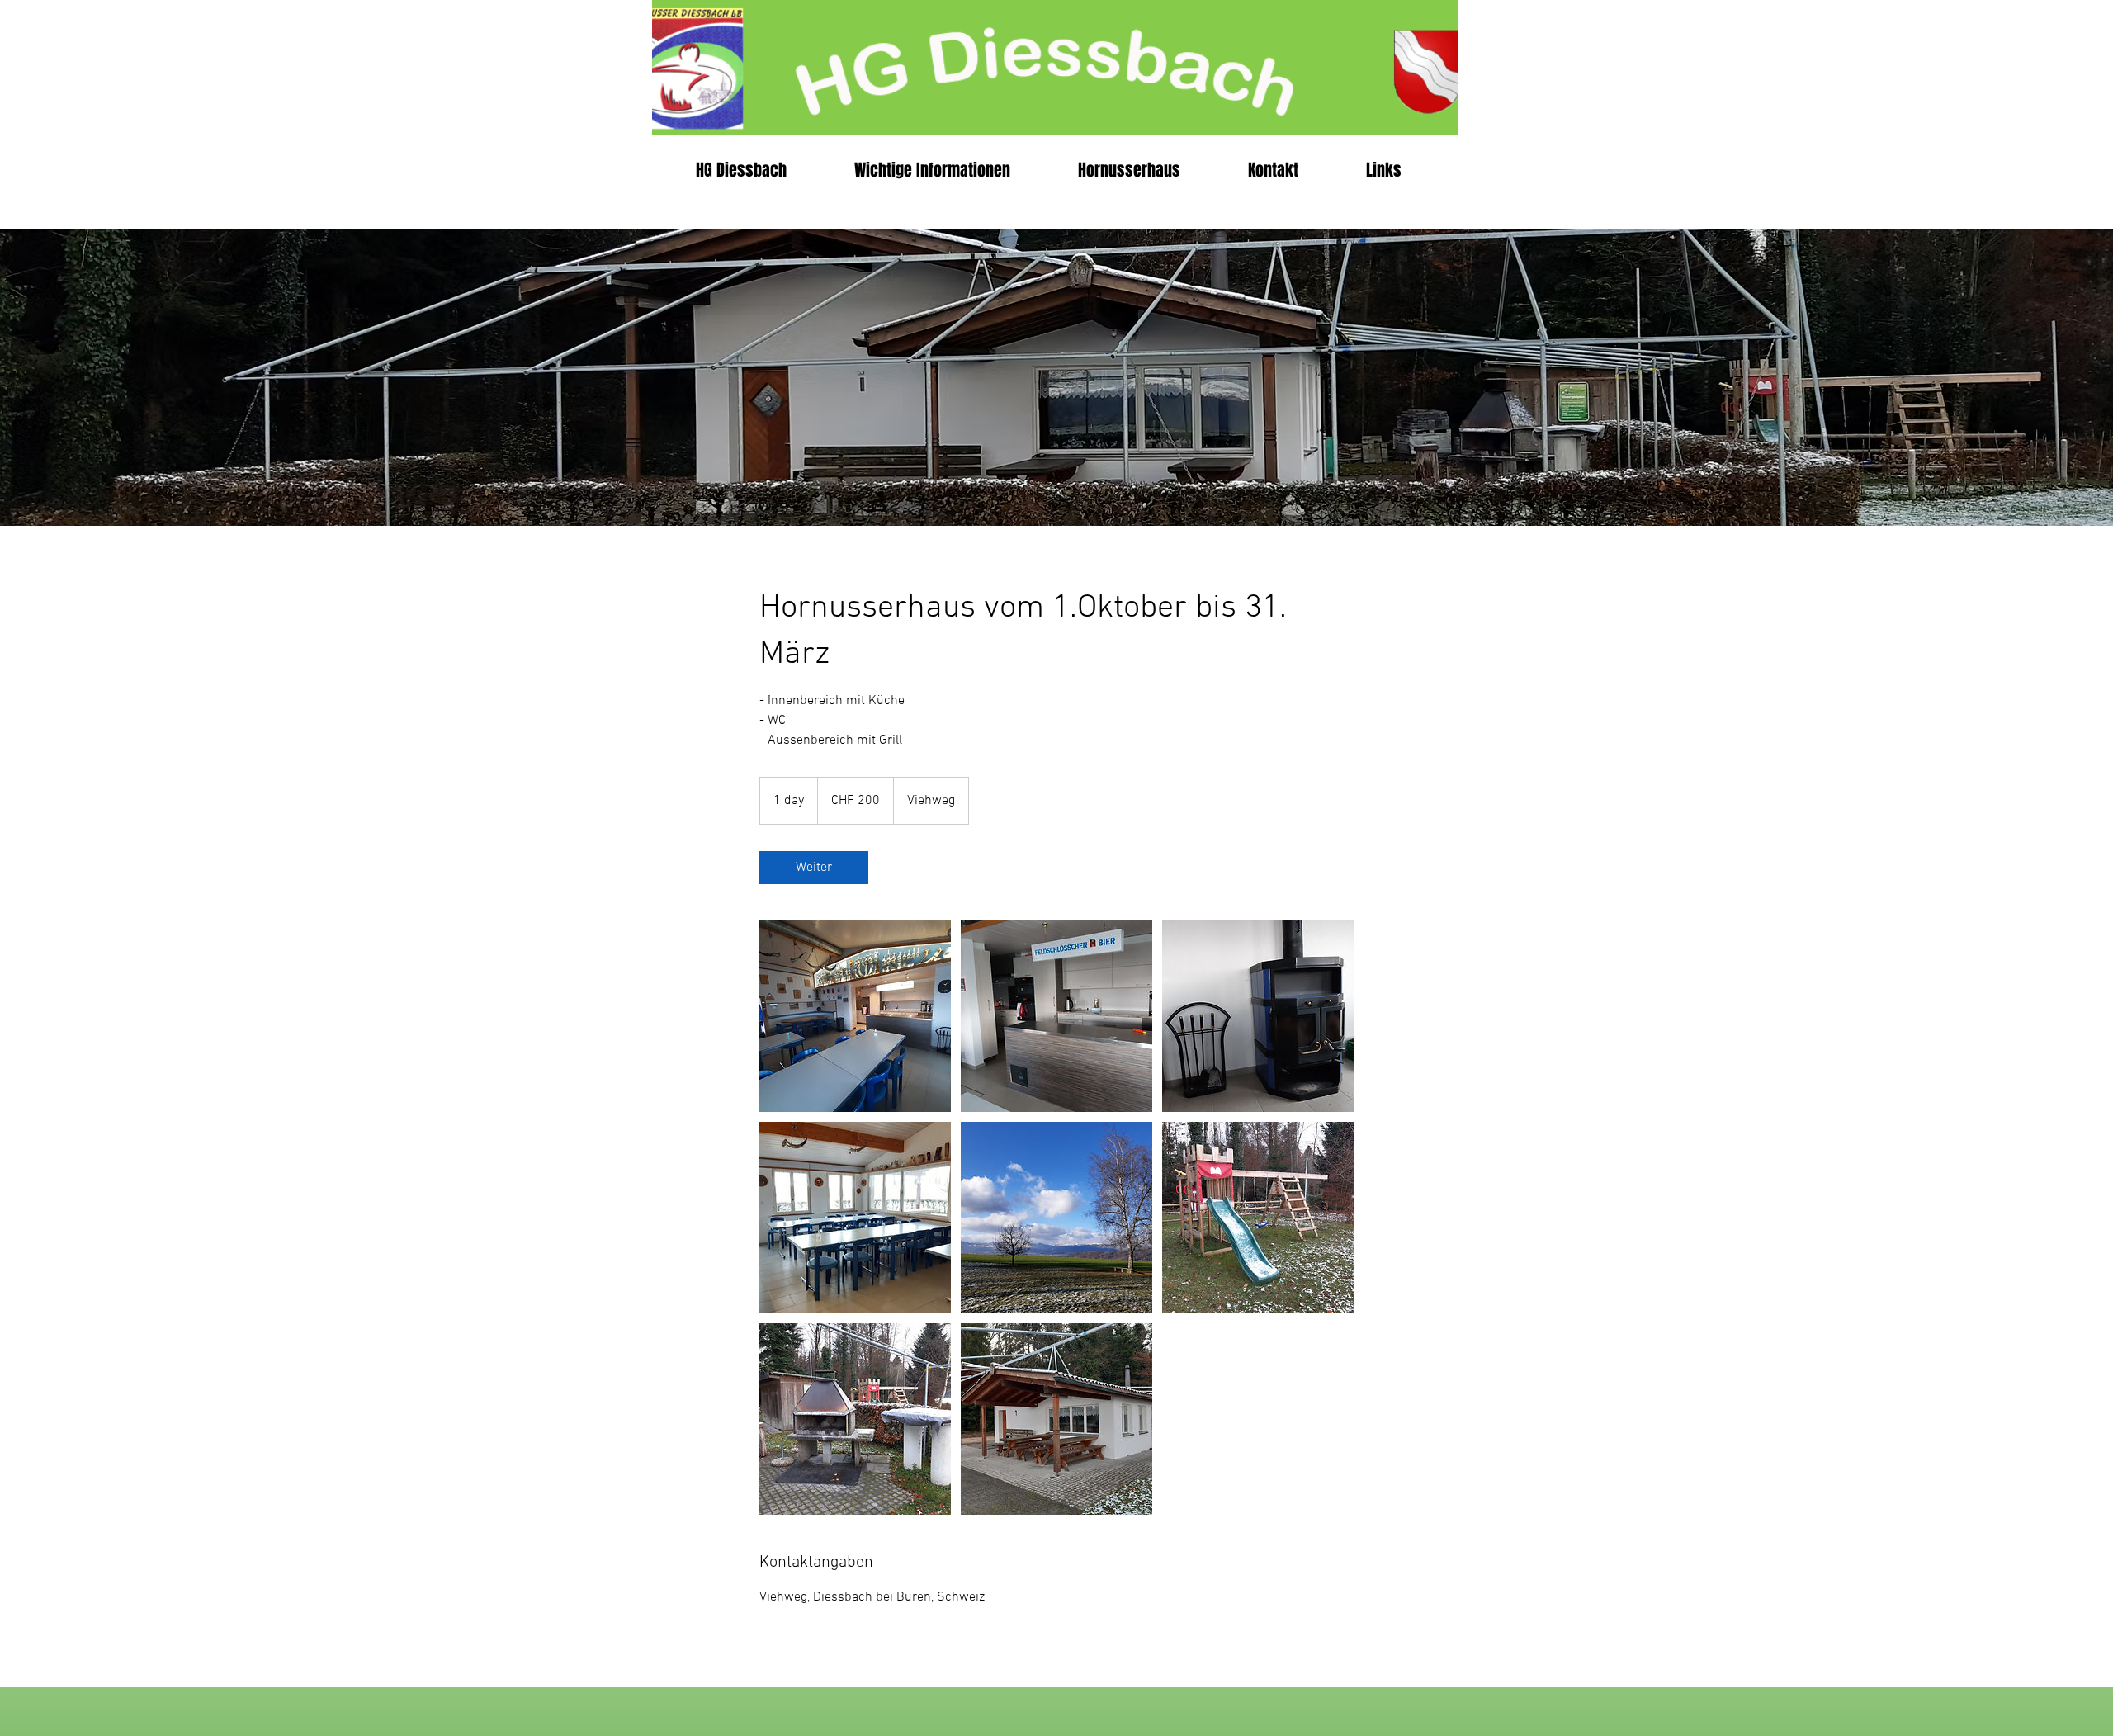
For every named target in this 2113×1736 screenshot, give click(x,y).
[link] (814, 868)
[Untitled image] (855, 1016)
